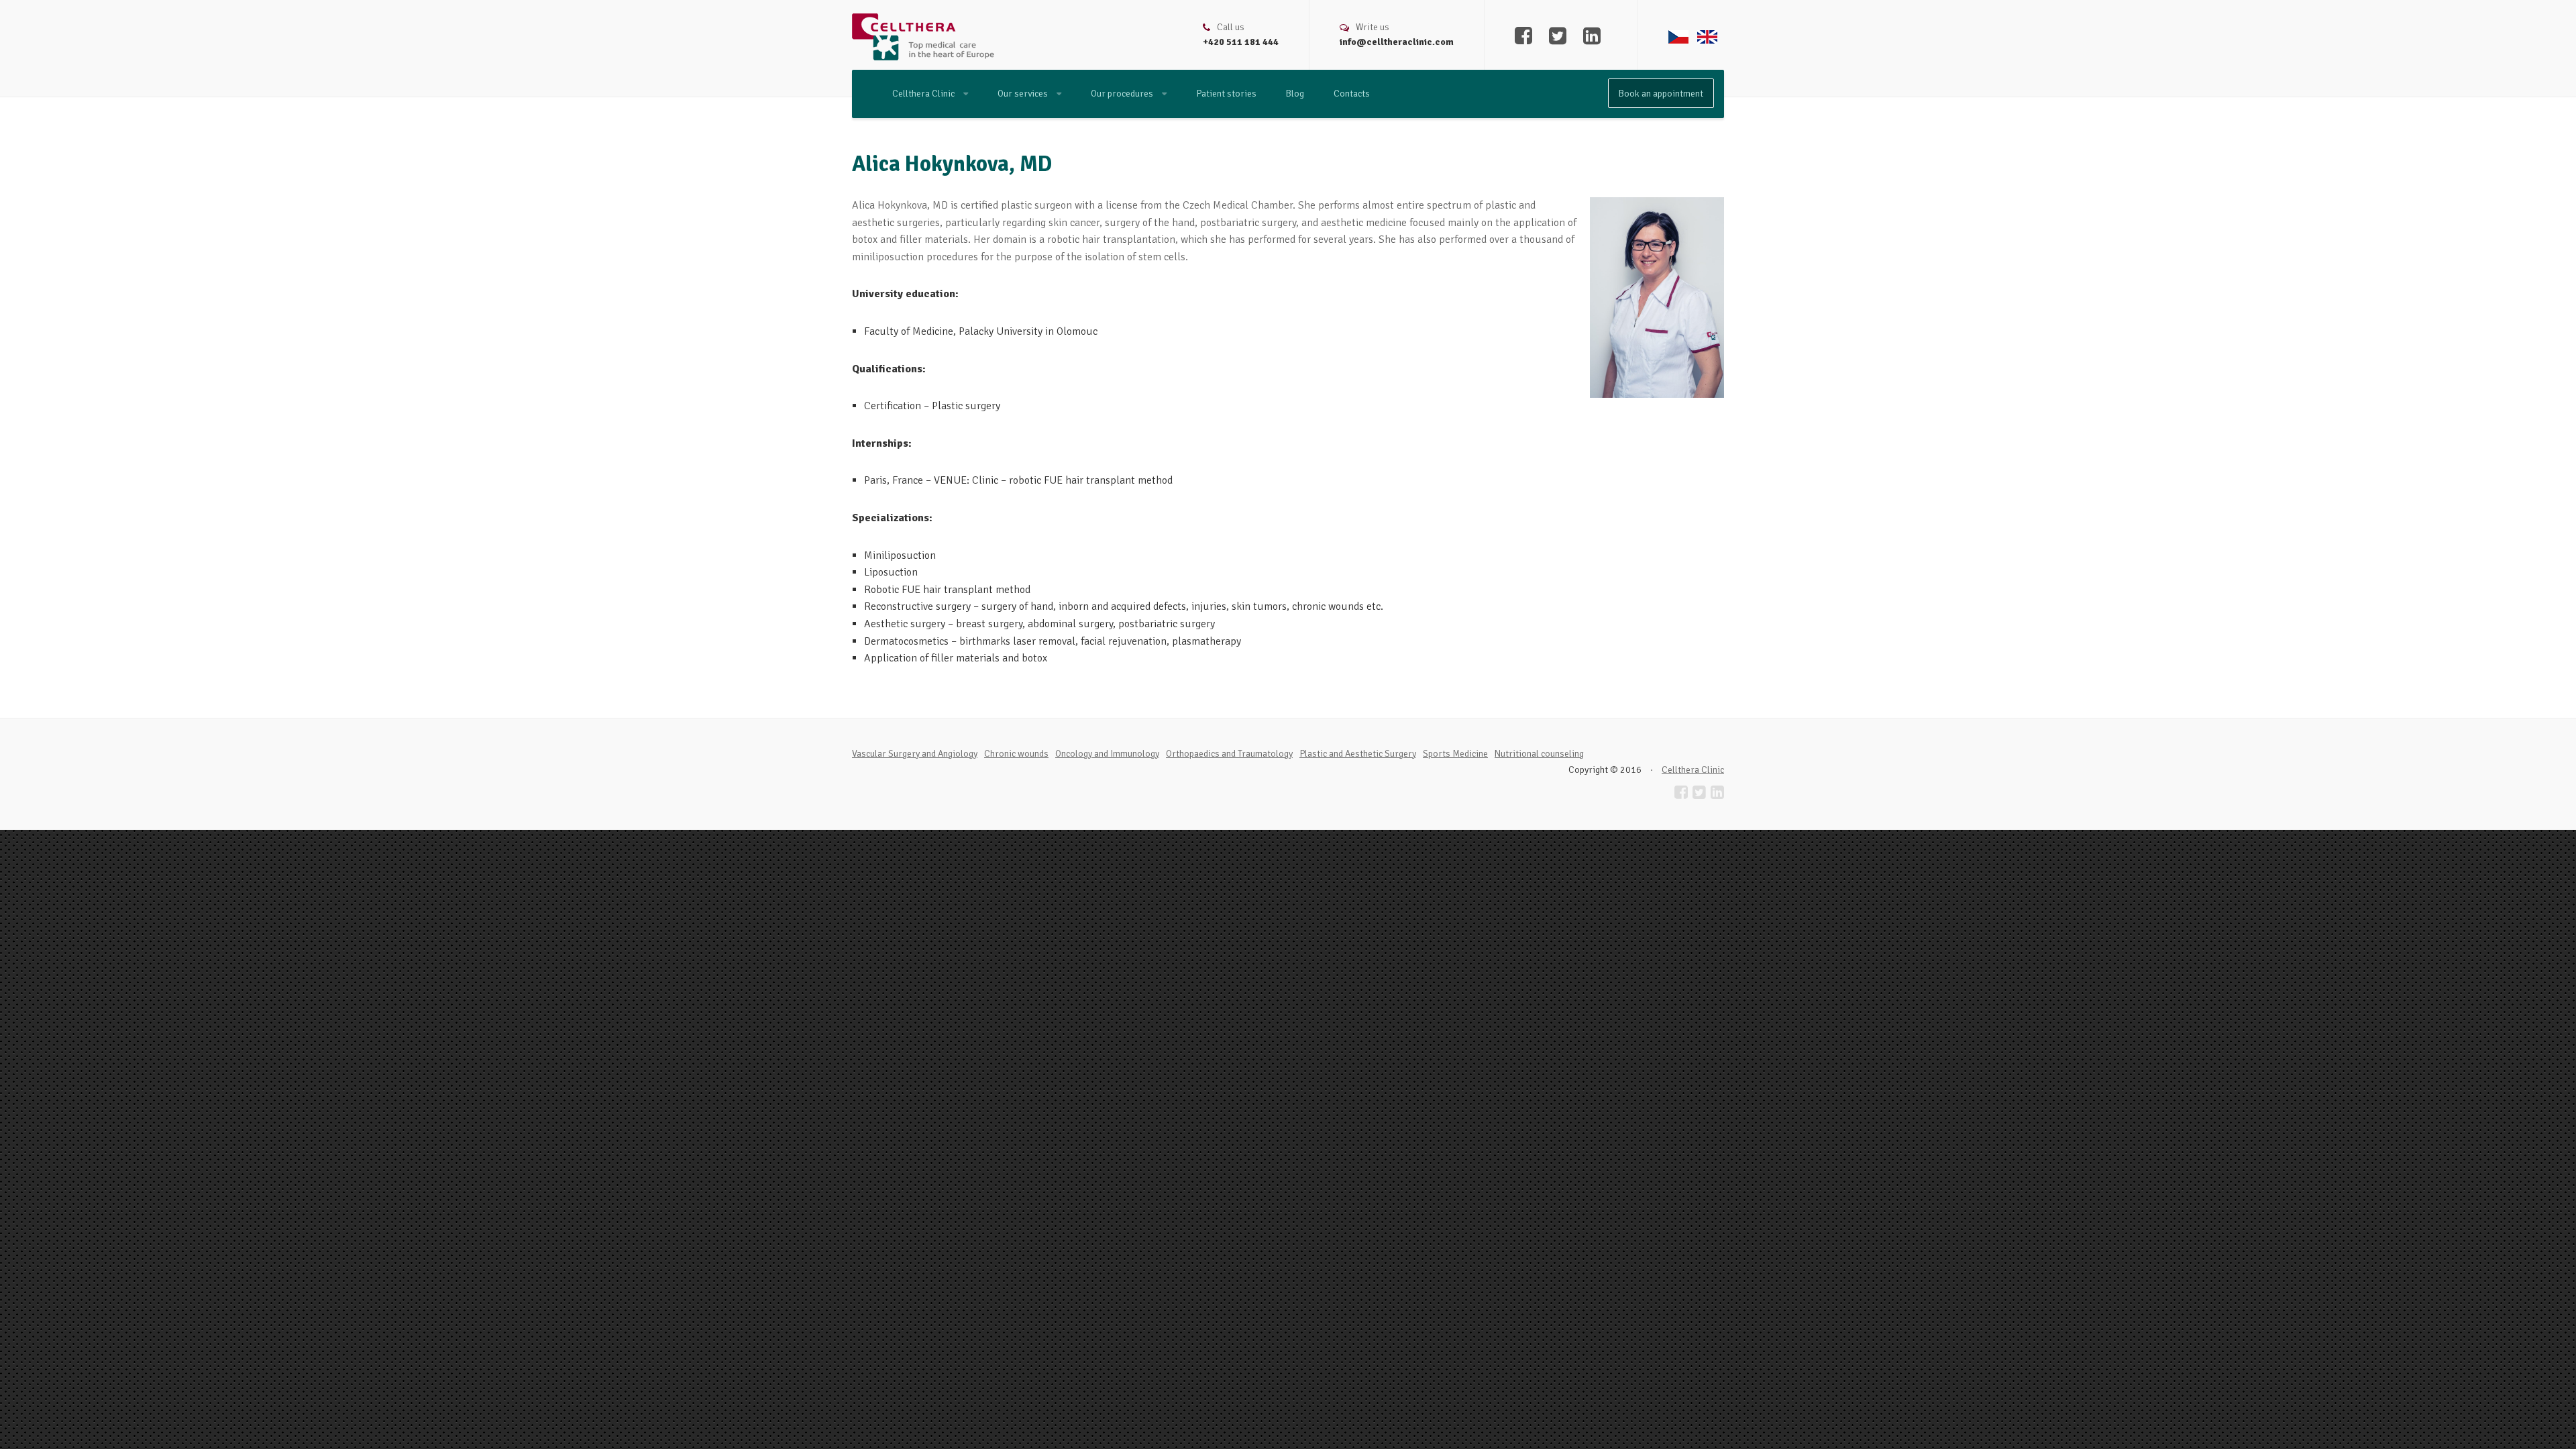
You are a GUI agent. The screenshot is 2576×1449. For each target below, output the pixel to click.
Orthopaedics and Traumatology (1229, 754)
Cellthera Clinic (924, 94)
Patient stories (1226, 94)
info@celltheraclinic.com (1397, 42)
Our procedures (1123, 94)
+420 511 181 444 (1241, 42)
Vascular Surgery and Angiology (915, 754)
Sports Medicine (1455, 754)
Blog (1295, 94)
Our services (1024, 94)
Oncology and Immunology (1107, 754)
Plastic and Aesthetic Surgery (1358, 754)
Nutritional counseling (1539, 754)
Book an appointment (1661, 94)
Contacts (1352, 94)
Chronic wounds (1016, 754)
